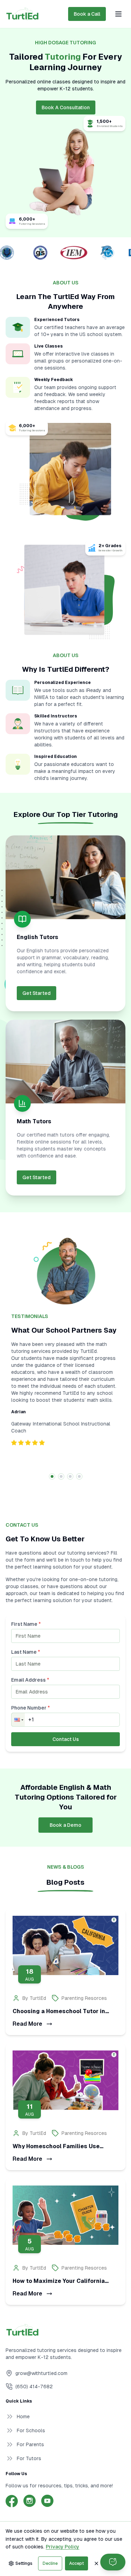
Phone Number (31, 1708)
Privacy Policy (63, 2547)
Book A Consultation (66, 107)
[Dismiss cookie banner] (96, 2563)
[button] (18, 1720)
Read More (27, 2024)
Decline (50, 2563)
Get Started (37, 993)
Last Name (26, 1652)
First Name (26, 1624)
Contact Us (66, 1739)
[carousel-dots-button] (52, 1476)
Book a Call (87, 14)
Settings (24, 2563)
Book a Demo (65, 1825)
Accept (77, 2563)
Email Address (30, 1680)
